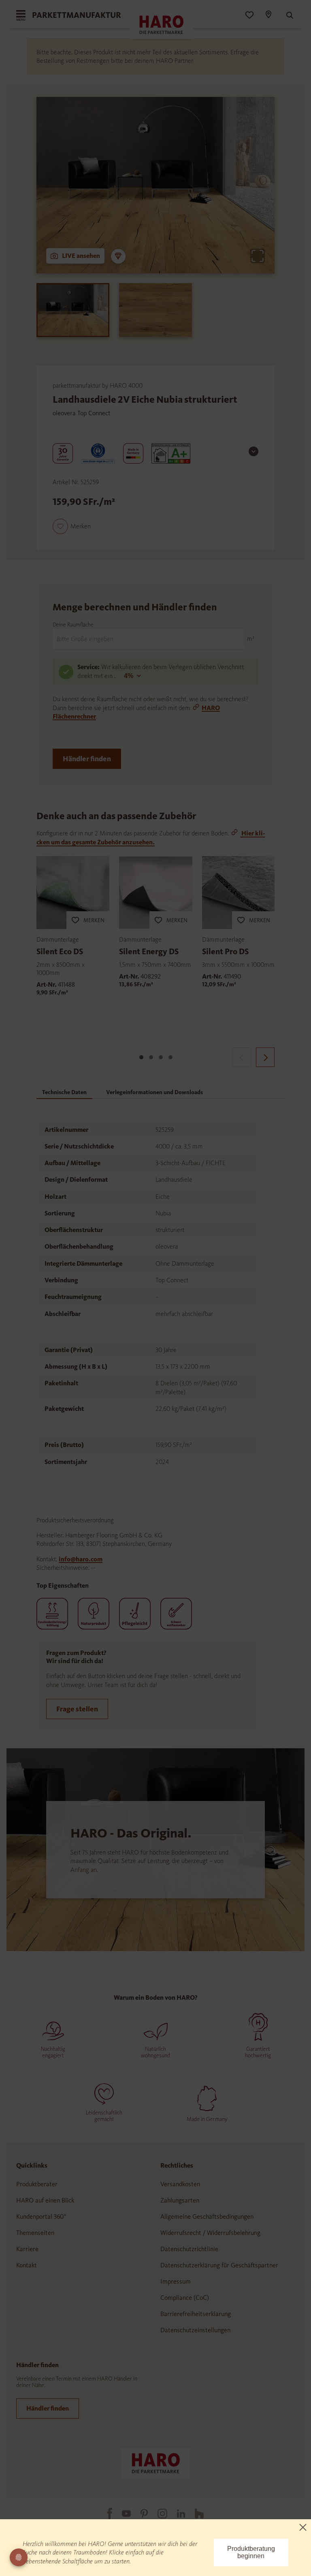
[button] (72, 526)
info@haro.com (81, 1559)
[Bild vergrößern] (258, 256)
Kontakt (27, 2265)
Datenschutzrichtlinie (189, 2249)
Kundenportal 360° (41, 2216)
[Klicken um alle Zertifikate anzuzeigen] (253, 451)
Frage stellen (77, 1709)
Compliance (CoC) (185, 2298)
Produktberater (37, 2184)
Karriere (27, 2249)
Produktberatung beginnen (251, 2552)
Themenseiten (35, 2233)
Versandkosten (180, 2184)
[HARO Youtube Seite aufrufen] (121, 2514)
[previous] (242, 1057)
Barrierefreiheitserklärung (196, 2314)
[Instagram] (158, 2514)
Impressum (176, 2281)
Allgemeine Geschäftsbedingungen (207, 2216)
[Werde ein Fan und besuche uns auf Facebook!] (105, 2514)
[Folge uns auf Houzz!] (194, 2514)
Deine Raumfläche (73, 625)
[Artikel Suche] (286, 15)
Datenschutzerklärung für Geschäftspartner (219, 2265)
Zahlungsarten (180, 2200)
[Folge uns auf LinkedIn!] (176, 2514)
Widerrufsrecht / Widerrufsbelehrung (210, 2233)
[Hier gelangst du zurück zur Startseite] (155, 2463)
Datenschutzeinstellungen (195, 2330)
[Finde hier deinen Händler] (268, 15)
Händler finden (87, 759)
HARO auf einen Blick (45, 2200)
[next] (265, 1057)
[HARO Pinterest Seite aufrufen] (139, 2514)
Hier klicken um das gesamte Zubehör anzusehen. (151, 837)
